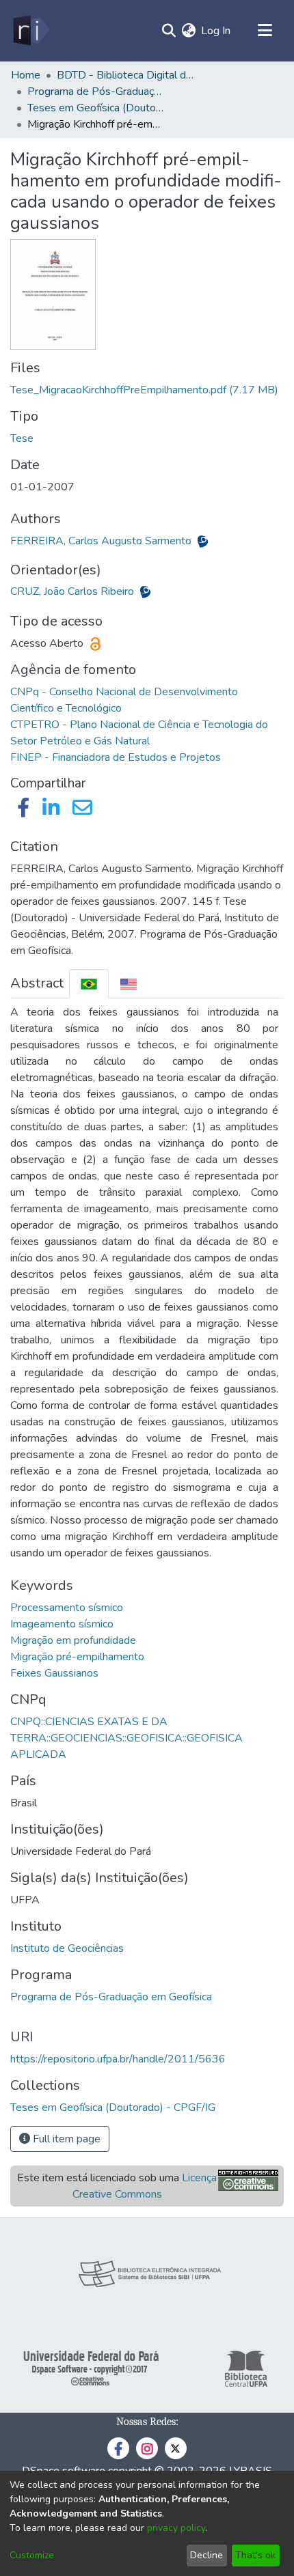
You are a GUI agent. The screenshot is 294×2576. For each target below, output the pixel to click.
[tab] (89, 984)
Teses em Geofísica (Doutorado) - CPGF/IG (96, 108)
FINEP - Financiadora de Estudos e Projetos (116, 757)
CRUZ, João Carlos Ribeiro (73, 591)
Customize (32, 2555)
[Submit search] (169, 31)
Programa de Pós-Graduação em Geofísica (111, 1997)
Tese (22, 438)
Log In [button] (216, 31)
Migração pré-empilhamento (77, 1657)
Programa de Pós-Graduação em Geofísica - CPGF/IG (96, 92)
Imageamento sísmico (62, 1624)
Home (26, 75)
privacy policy (176, 2528)
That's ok (255, 2555)
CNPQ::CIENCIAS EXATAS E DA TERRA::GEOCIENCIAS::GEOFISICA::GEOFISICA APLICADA (126, 1738)
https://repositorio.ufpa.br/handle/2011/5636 (118, 2059)
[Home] (30, 31)
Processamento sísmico (67, 1608)
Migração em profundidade (73, 1640)
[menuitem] (188, 31)
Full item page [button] (65, 2139)
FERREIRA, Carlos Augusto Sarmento (102, 541)
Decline (206, 2555)
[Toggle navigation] (265, 31)
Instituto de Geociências (67, 1948)
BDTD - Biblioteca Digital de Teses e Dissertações (125, 75)
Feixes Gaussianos (54, 1673)
